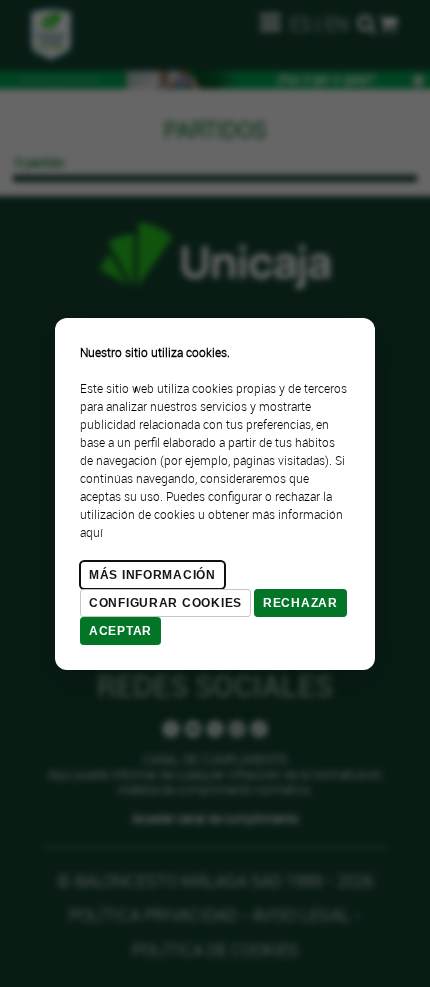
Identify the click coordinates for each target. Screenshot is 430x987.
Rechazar (300, 603)
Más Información (152, 575)
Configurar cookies (165, 603)
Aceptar (120, 631)
